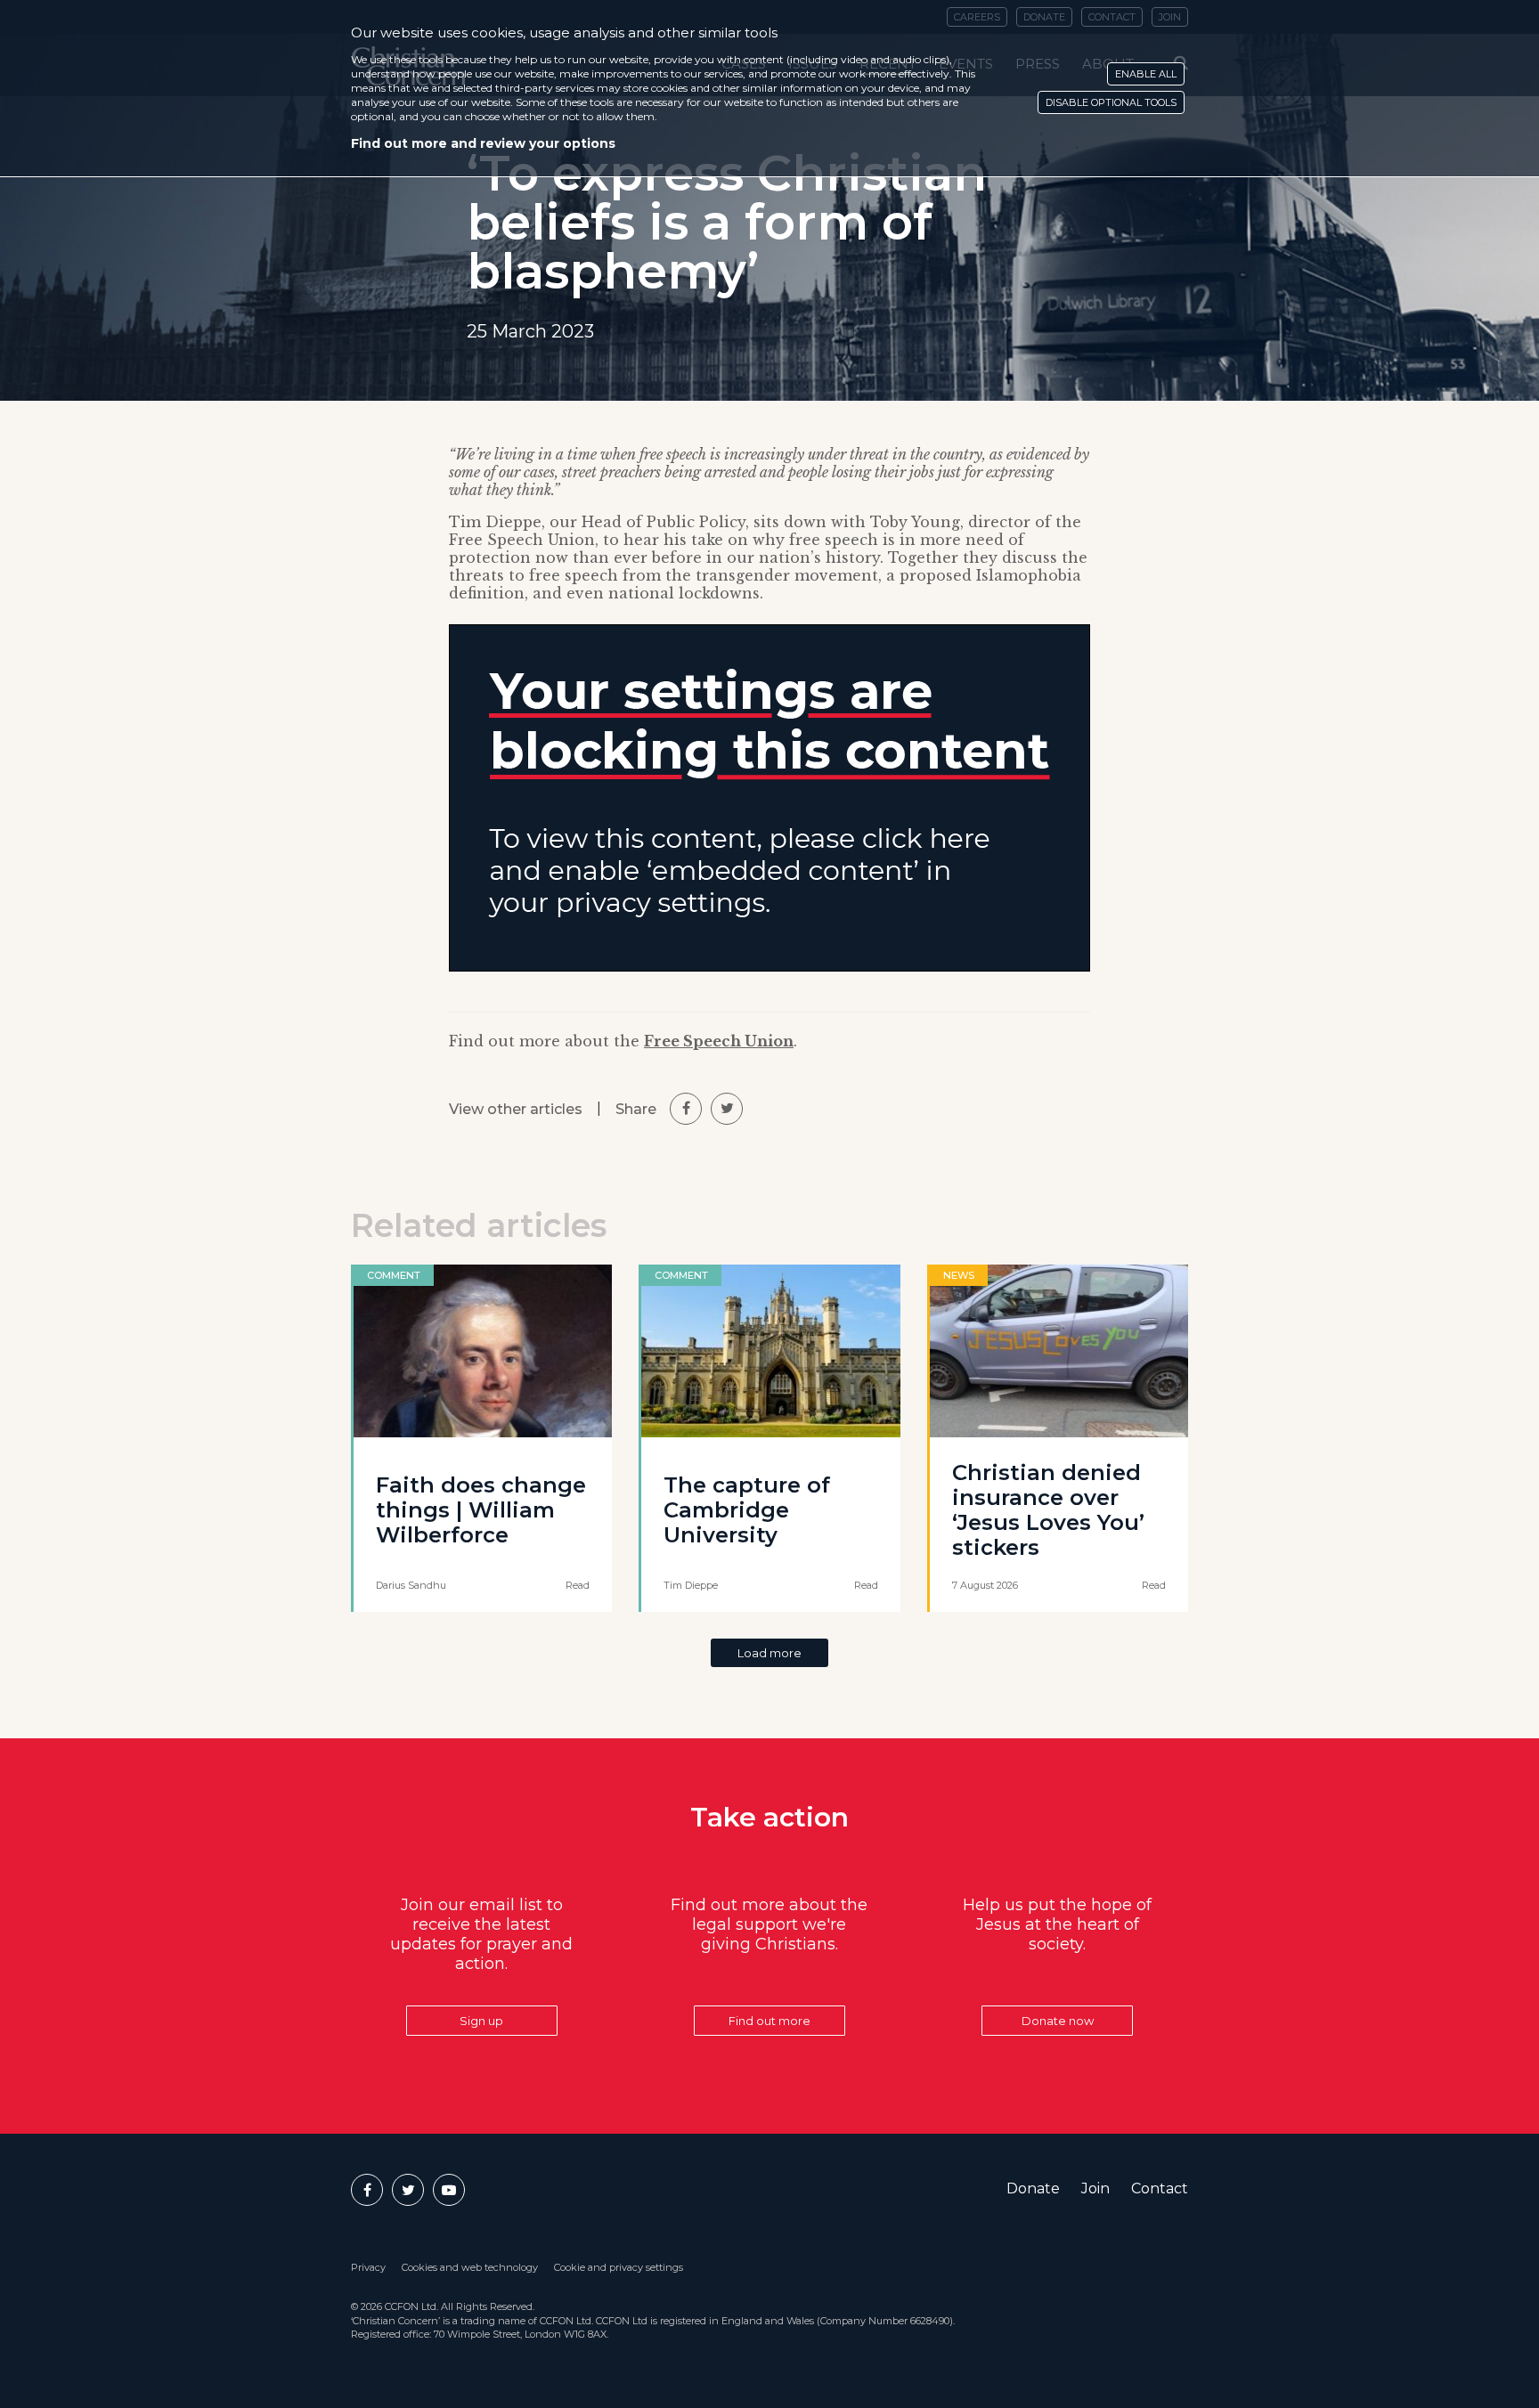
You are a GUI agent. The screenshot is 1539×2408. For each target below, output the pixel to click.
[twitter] (727, 1109)
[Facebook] (367, 2190)
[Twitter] (408, 2190)
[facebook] (686, 1109)
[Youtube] (449, 2190)
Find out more (769, 2021)
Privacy (368, 2267)
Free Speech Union (719, 1041)
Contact (1160, 2188)
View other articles (516, 1109)
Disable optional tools (1111, 102)
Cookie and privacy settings (619, 2267)
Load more (769, 1653)
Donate (1033, 2188)
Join (1095, 2188)
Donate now (1058, 2021)
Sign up (481, 2021)
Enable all (1146, 74)
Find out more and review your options (483, 143)
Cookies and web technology (470, 2267)
